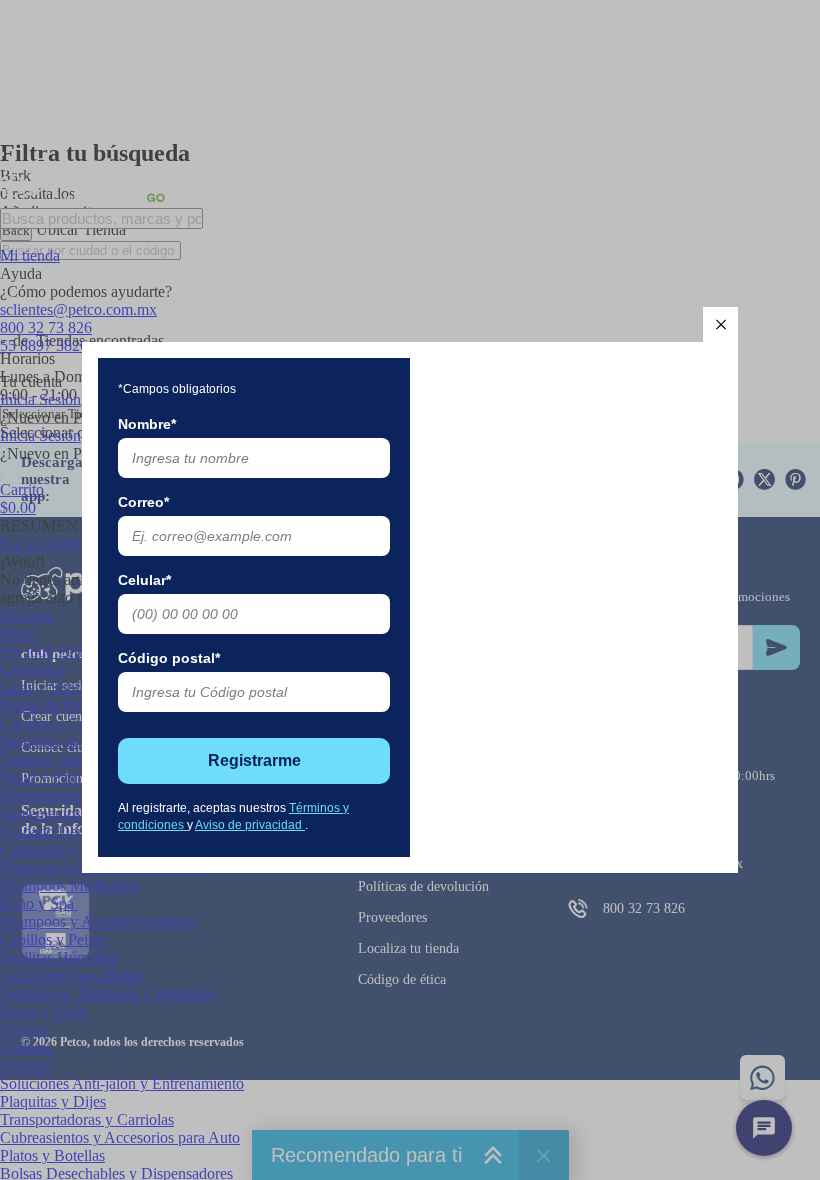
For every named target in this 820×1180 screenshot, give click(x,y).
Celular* (144, 580)
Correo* (143, 502)
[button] (720, 324)
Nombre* (147, 424)
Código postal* (169, 658)
